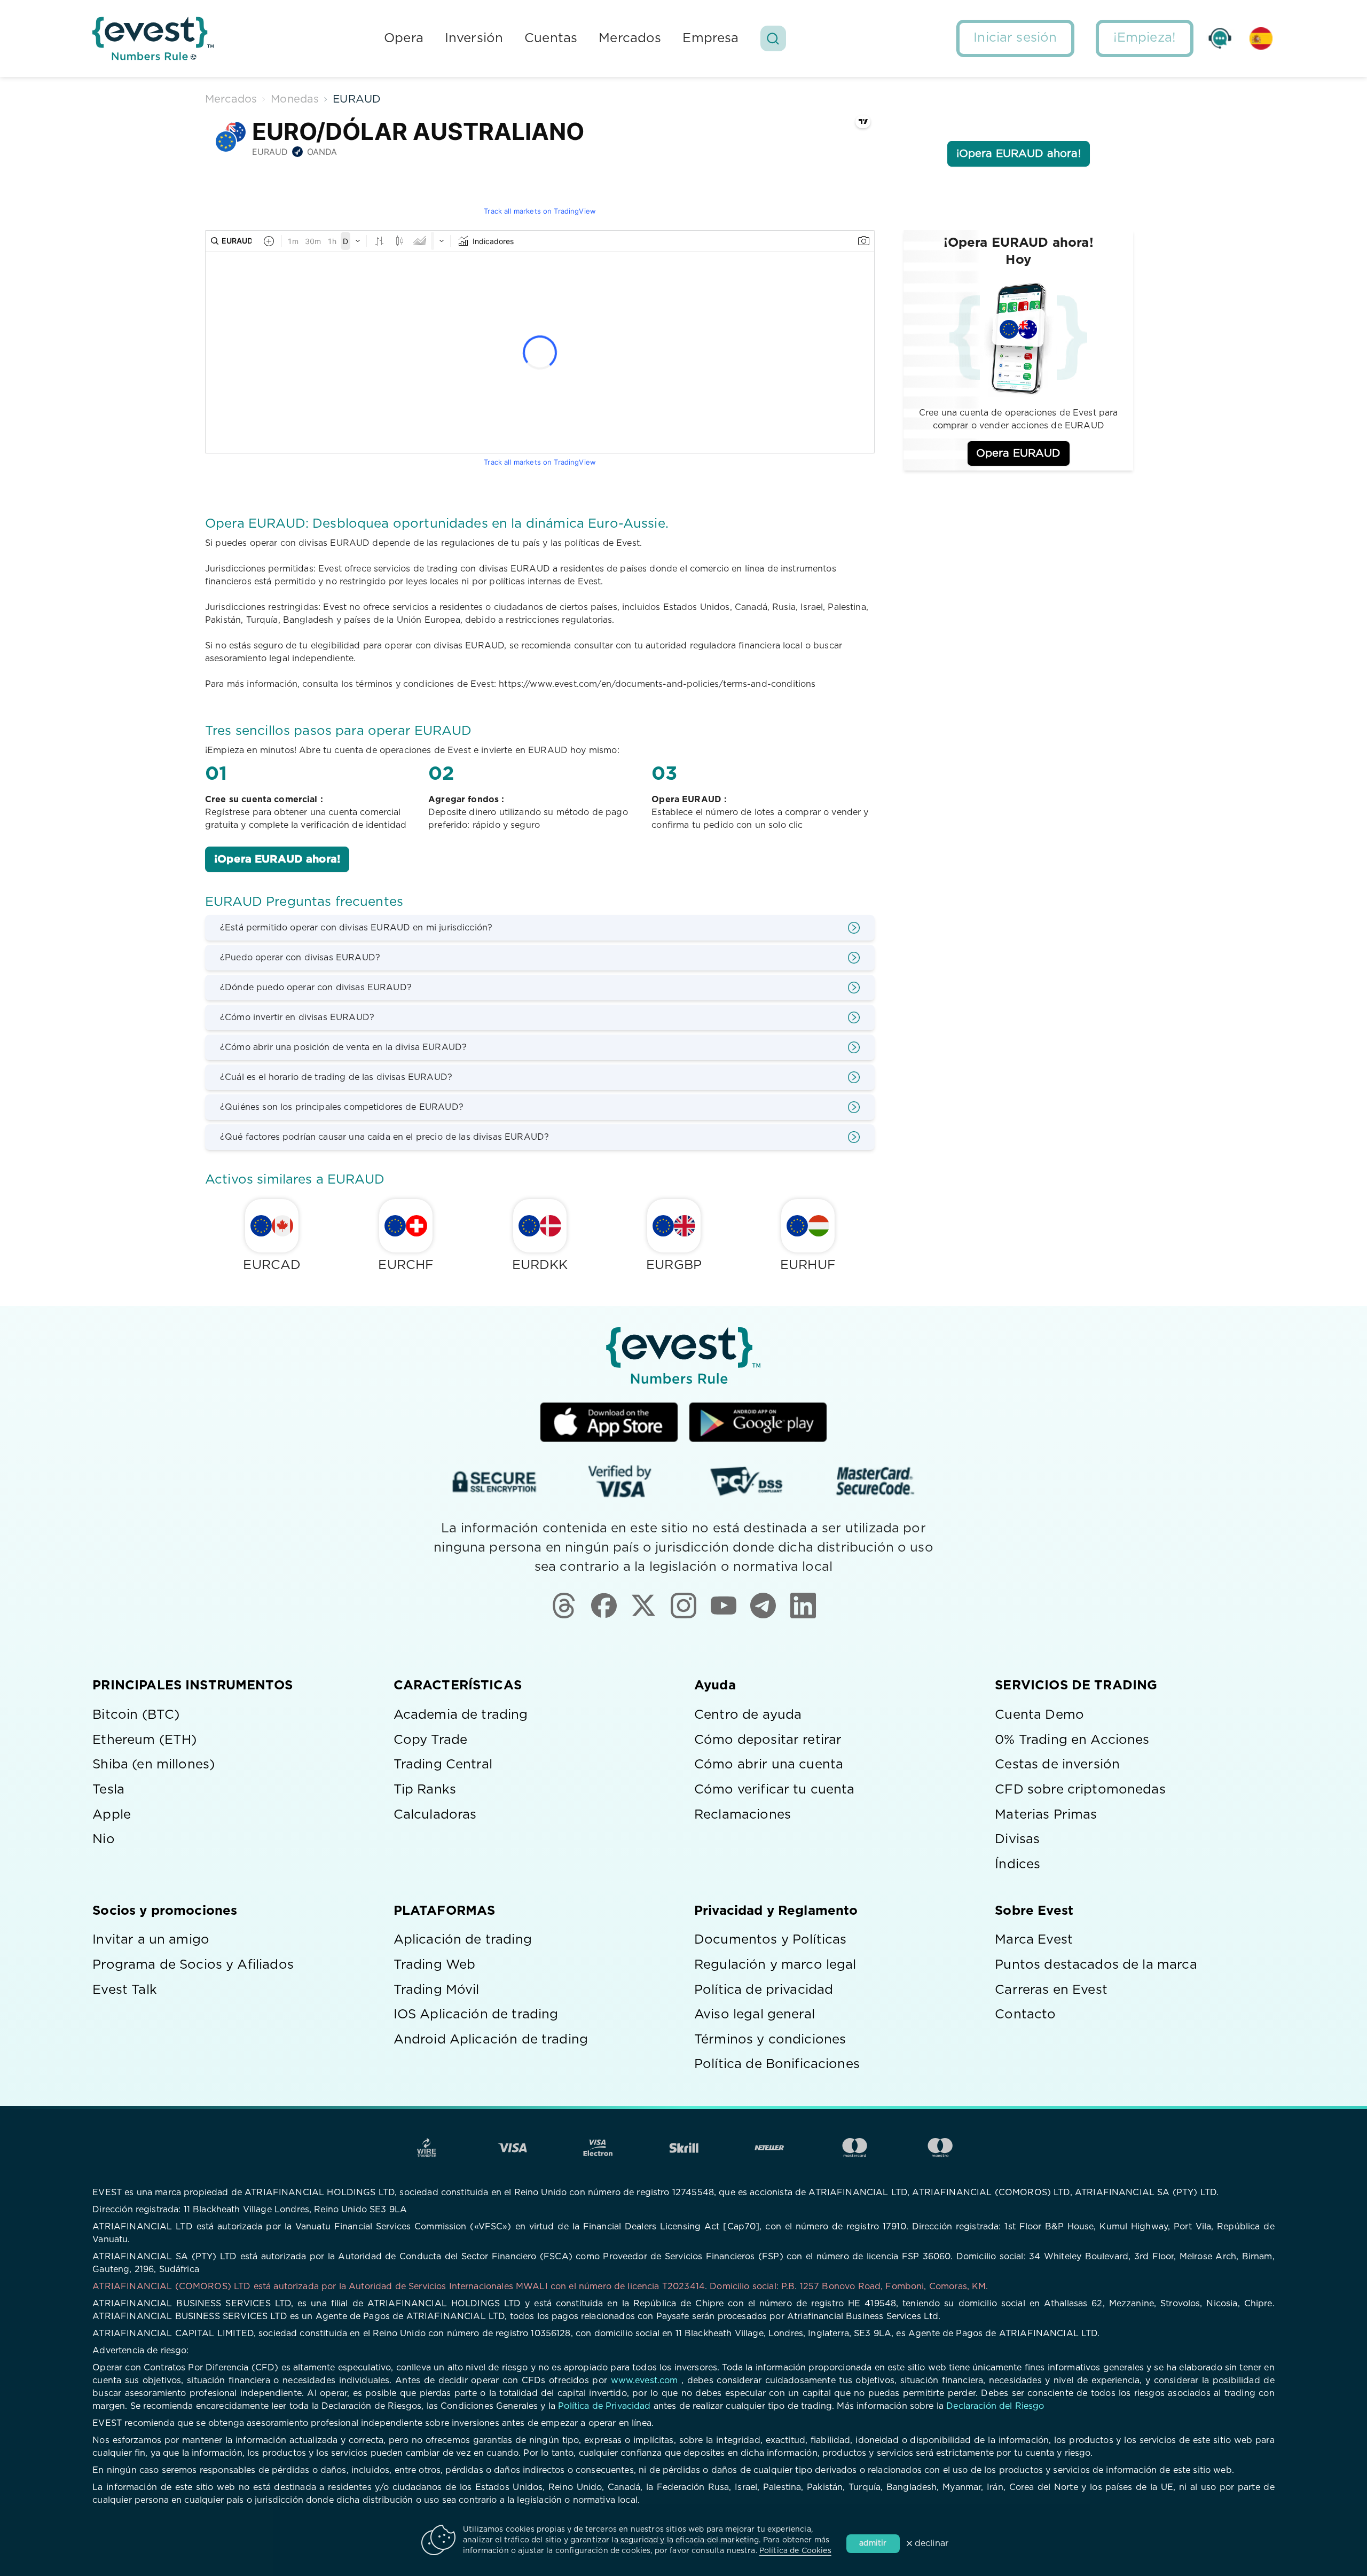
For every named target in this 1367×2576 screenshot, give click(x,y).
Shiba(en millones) (154, 1765)
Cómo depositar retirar (768, 1740)
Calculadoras (435, 1815)
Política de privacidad (764, 1990)
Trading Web (435, 1965)
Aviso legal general (755, 2015)
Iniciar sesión (1015, 38)
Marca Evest (1034, 1940)
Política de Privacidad (604, 2406)
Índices (1018, 1865)
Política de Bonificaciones (777, 2064)
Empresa (710, 38)
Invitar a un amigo (151, 1940)
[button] (773, 39)
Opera (404, 38)
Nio (103, 1839)
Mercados (630, 38)
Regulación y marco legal (775, 1965)
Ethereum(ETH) (144, 1740)
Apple (112, 1815)
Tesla (108, 1790)
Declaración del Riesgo (995, 2406)
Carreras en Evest (1051, 1990)
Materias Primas (1046, 1815)
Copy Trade (431, 1740)
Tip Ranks (425, 1790)
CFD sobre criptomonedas (1080, 1790)
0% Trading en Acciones (1072, 1740)
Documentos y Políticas (770, 1940)
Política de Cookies (795, 2551)
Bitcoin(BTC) (136, 1715)
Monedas (295, 99)
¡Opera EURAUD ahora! (277, 859)
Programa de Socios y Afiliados (193, 1965)
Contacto (1025, 2015)
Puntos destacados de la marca (1096, 1965)
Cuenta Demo (1039, 1715)
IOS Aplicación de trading (476, 2015)
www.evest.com (645, 2381)
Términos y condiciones (770, 2040)
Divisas (1017, 1839)
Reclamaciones (743, 1815)
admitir (873, 2543)
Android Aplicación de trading (491, 2040)
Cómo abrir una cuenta (769, 1765)
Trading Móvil (437, 1990)
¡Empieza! (1145, 38)
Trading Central (443, 1765)
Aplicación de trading (463, 1940)
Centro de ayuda (748, 1715)
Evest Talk (125, 1990)
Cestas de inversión (1057, 1765)
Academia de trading (461, 1715)
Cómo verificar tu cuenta (775, 1790)
